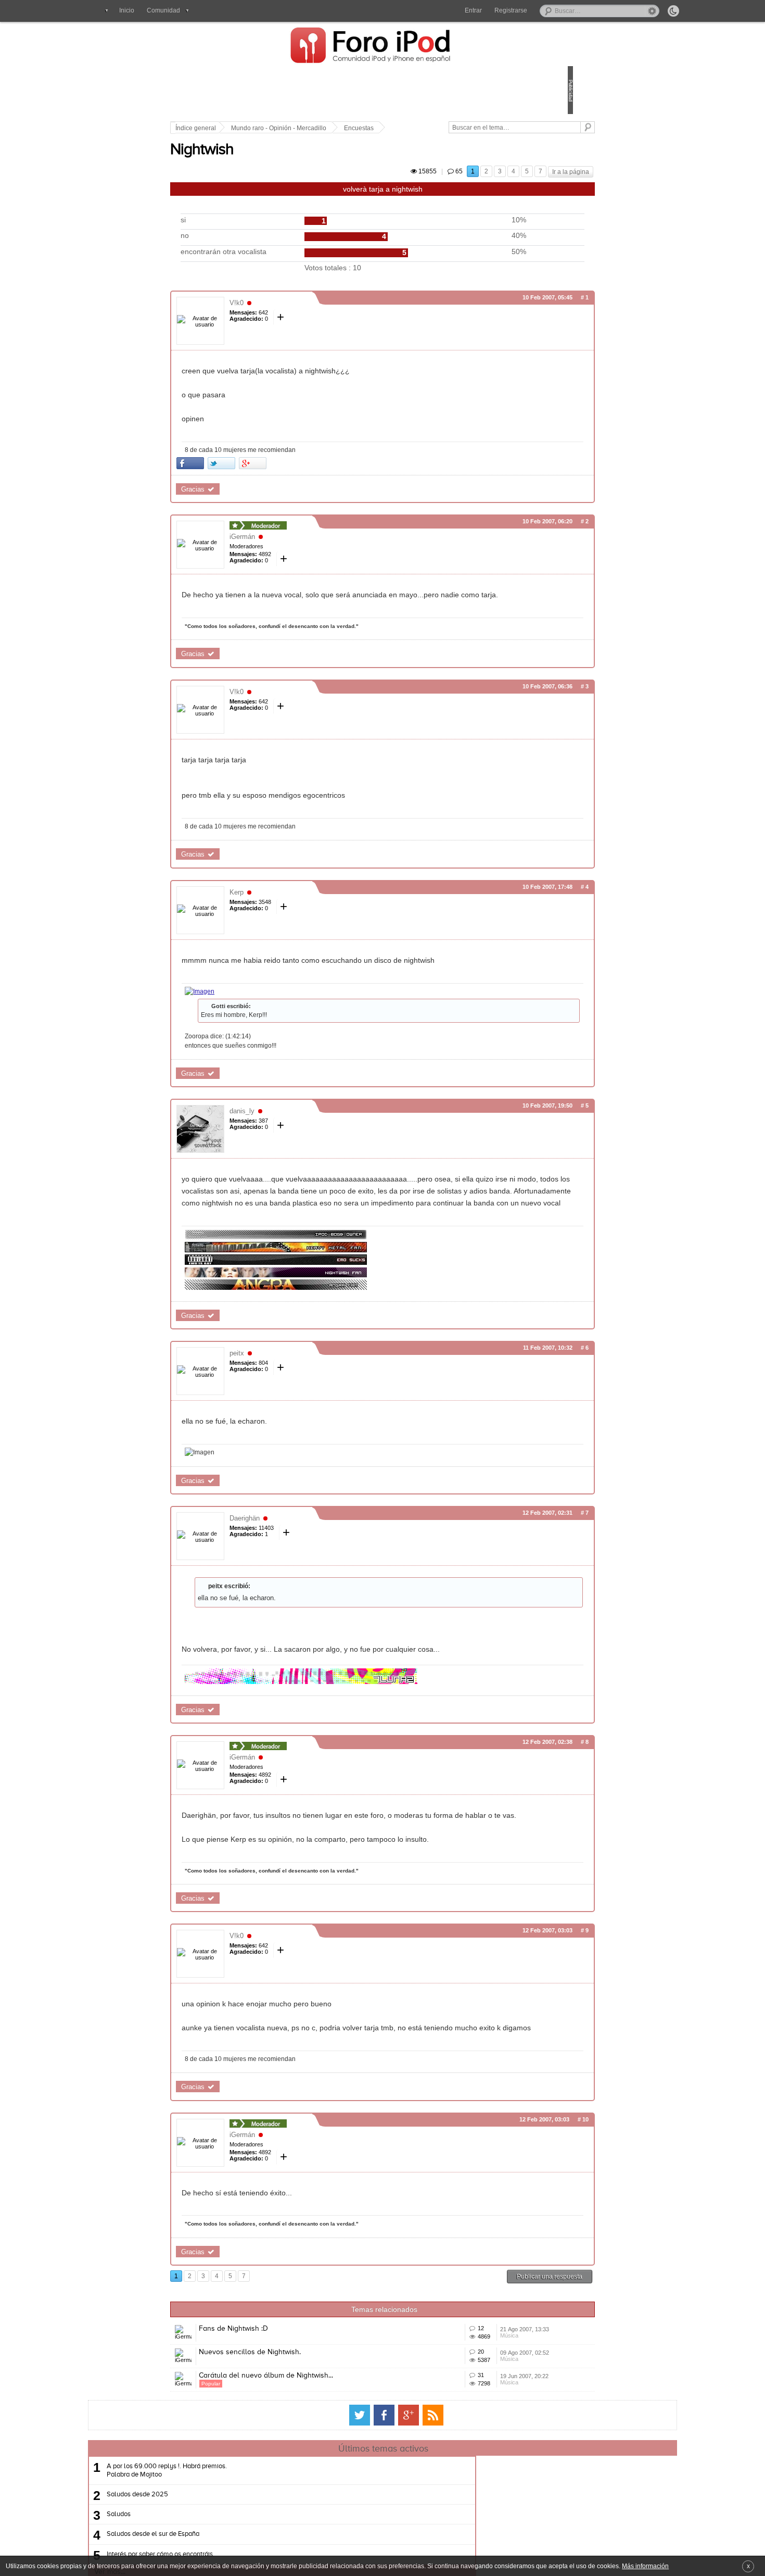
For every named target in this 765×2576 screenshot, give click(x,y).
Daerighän (317, 1571)
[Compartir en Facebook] (263, 480)
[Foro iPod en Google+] (409, 2549)
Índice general (268, 128)
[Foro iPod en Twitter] (360, 2549)
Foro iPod (376, 46)
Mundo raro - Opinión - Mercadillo (351, 128)
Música (460, 2441)
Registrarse (511, 10)
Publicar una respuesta (477, 2365)
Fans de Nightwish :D (306, 2417)
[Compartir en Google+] (325, 480)
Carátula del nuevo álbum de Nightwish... (338, 2494)
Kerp (309, 921)
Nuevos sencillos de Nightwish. (322, 2456)
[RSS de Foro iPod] (433, 2549)
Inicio (127, 10)
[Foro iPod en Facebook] (384, 2549)
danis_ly (314, 1140)
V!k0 (309, 320)
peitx (309, 1406)
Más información (645, 2566)
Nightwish (274, 162)
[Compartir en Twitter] (294, 480)
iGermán (315, 554)
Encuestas (431, 128)
